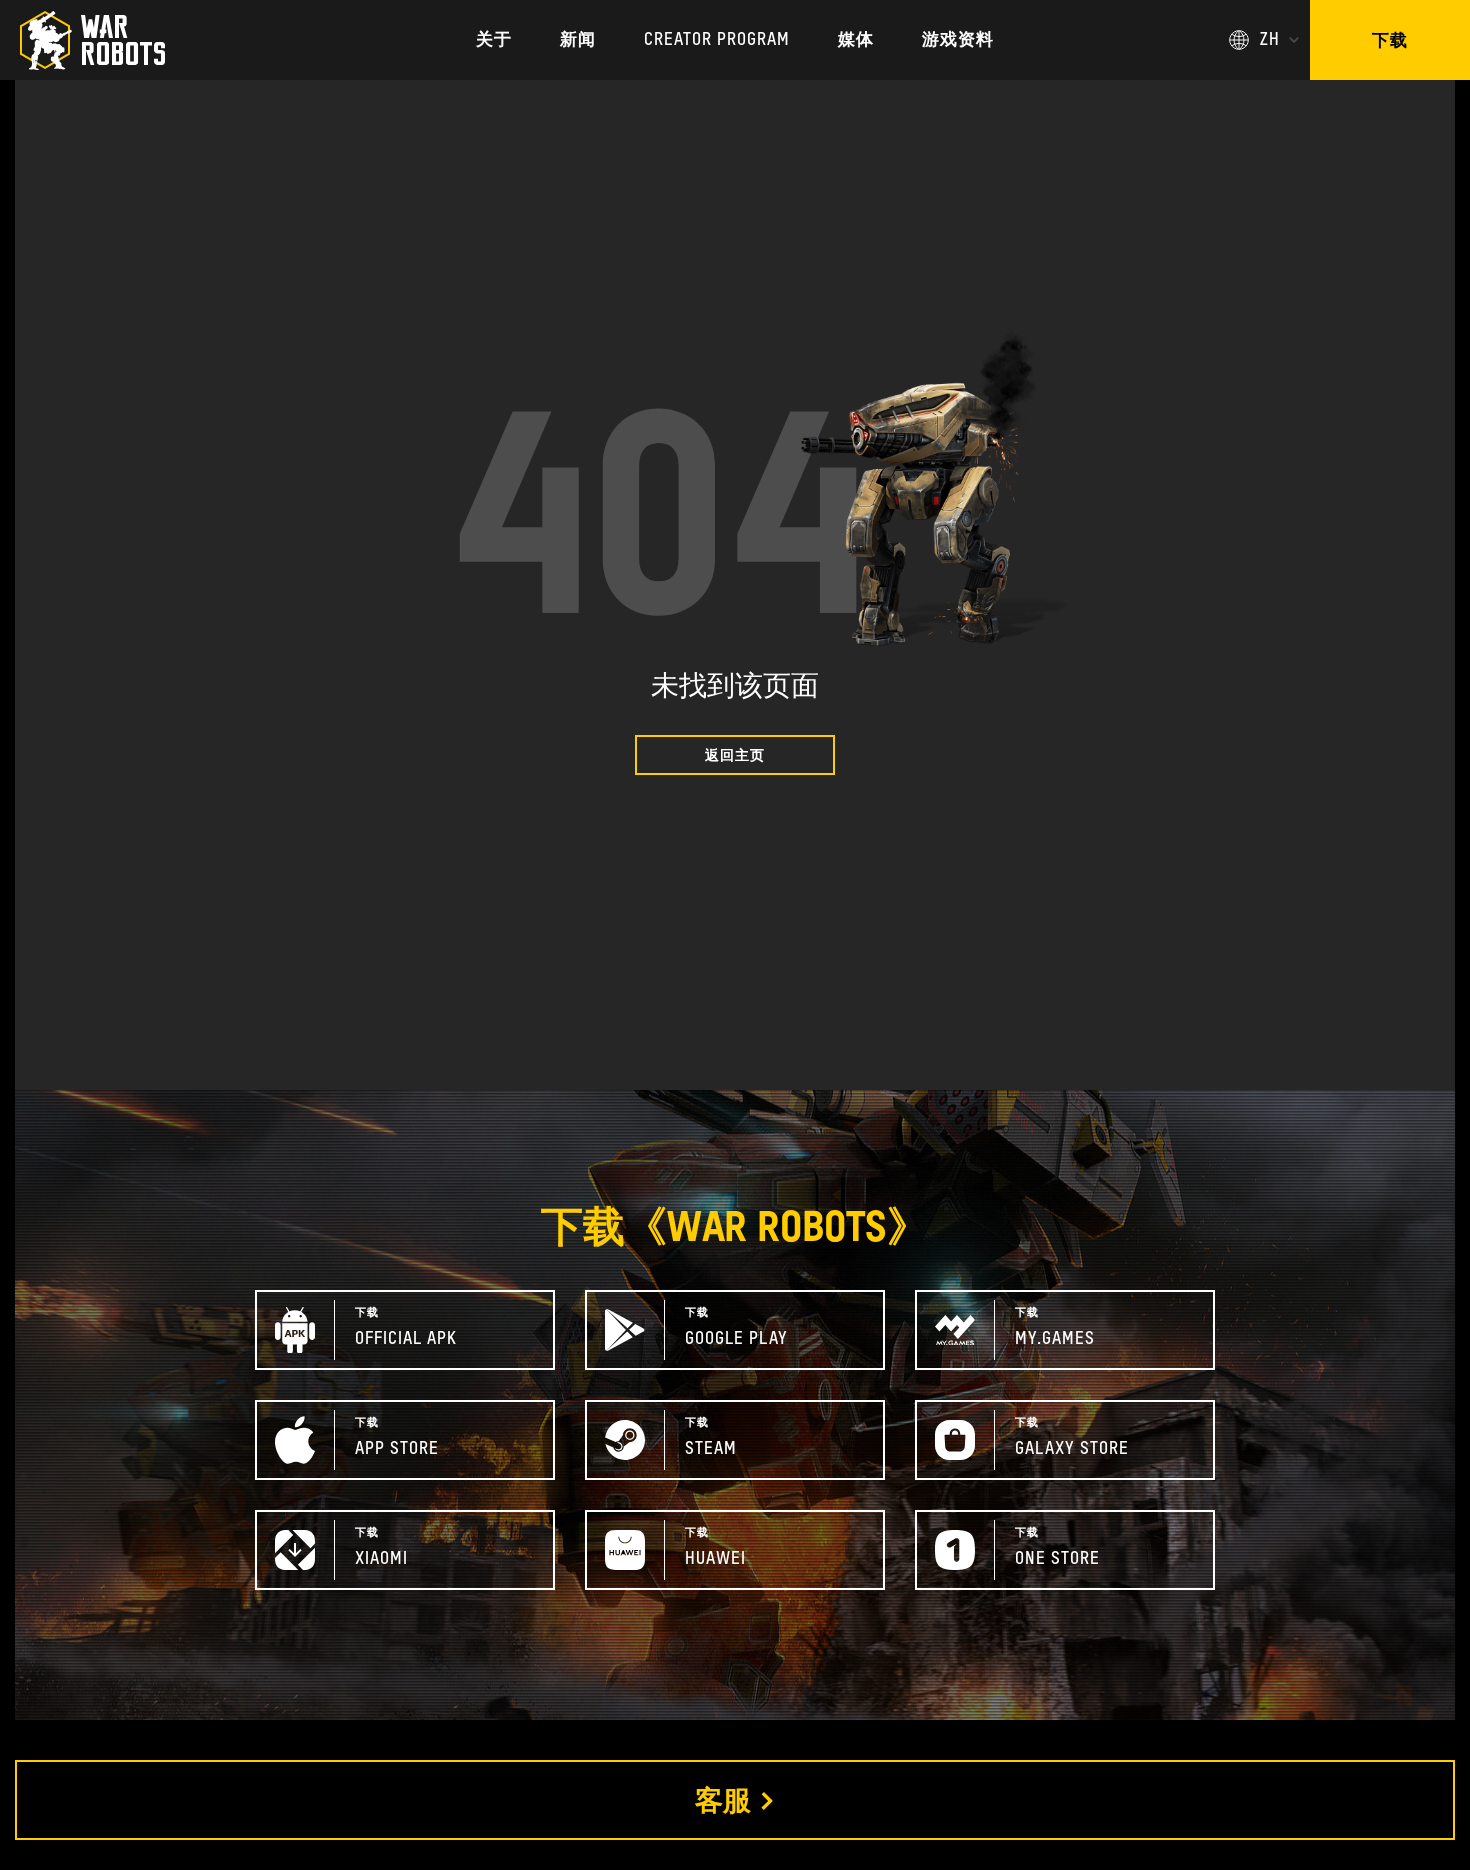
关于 (494, 40)
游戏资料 (958, 40)
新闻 (578, 40)
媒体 (856, 40)
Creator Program (717, 40)
